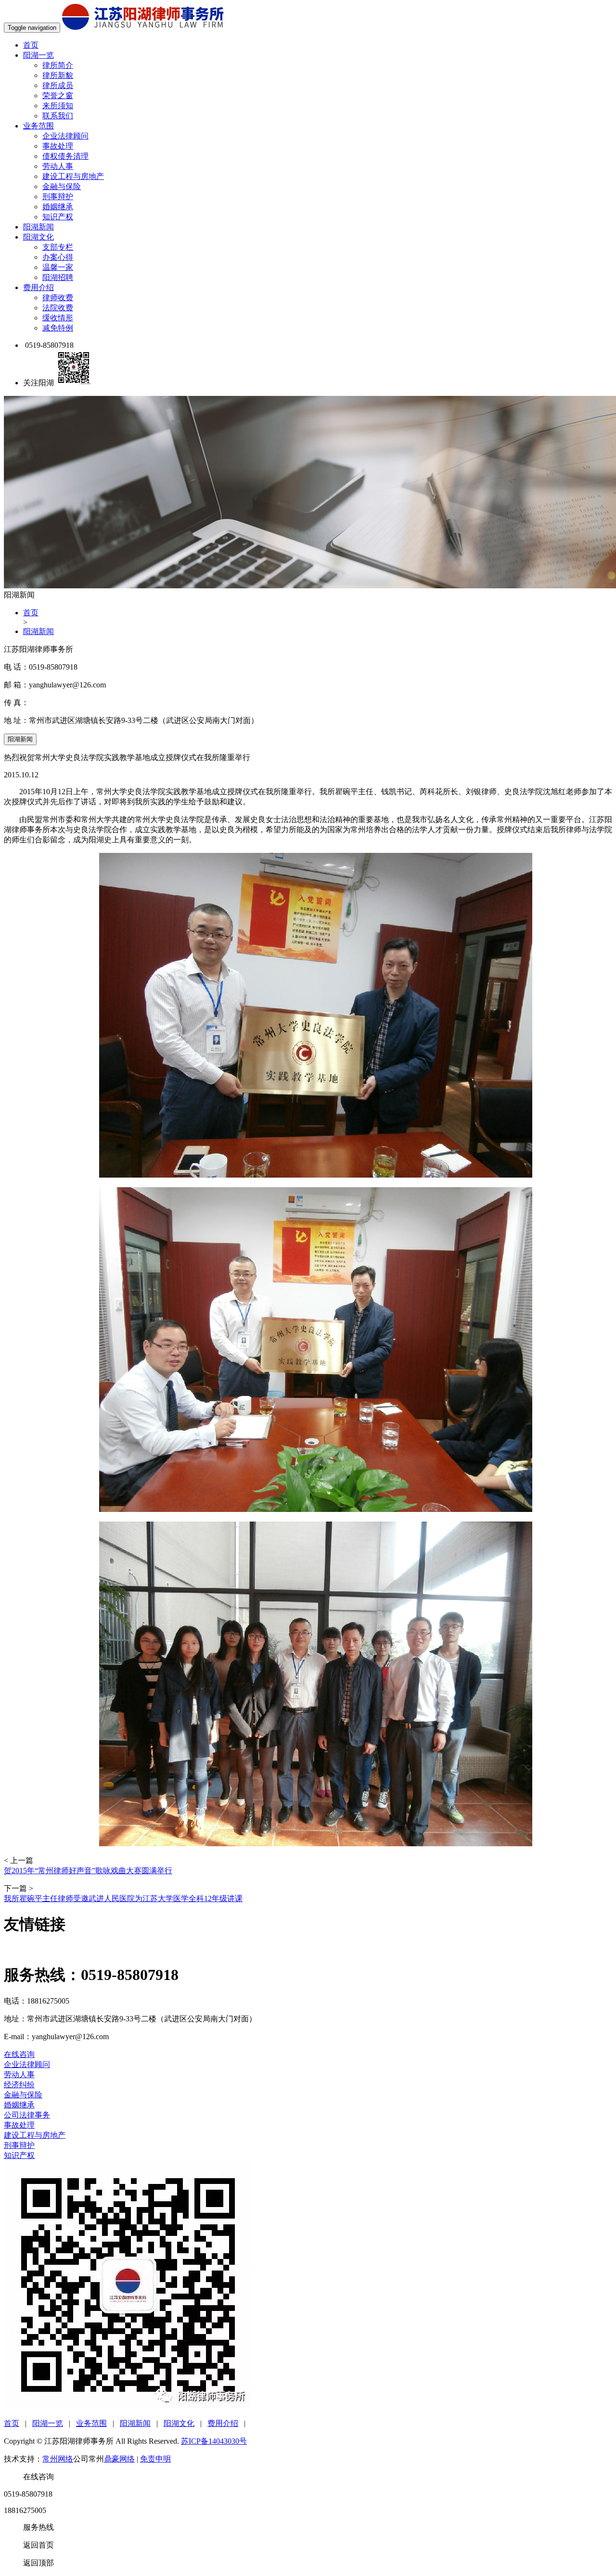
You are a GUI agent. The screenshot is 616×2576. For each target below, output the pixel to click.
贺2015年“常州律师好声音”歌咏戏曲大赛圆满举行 (88, 1871)
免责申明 (155, 2459)
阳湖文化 (38, 237)
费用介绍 (38, 287)
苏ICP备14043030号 (214, 2441)
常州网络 (58, 2459)
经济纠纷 (19, 2085)
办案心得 (58, 257)
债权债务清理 (65, 156)
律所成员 (58, 85)
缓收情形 (58, 318)
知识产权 (58, 217)
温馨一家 (58, 267)
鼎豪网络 (119, 2459)
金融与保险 (62, 186)
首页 (31, 45)
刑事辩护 (58, 197)
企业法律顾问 (65, 136)
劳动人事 (58, 166)
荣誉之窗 (58, 95)
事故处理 (58, 146)
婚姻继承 (58, 207)
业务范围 (38, 126)
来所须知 (58, 106)
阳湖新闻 (38, 227)
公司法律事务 (27, 2115)
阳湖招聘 (58, 277)
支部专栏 (58, 247)
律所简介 (58, 65)
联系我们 (58, 116)
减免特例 (58, 328)
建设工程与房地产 (73, 176)
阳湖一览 (38, 55)
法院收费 (58, 308)
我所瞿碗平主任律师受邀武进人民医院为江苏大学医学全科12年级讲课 (123, 1898)
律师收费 (58, 298)
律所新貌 (58, 75)
